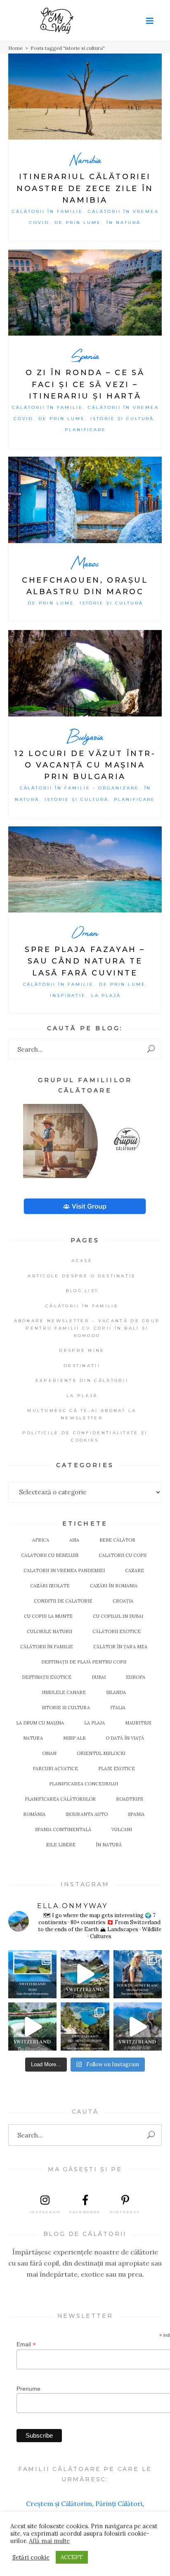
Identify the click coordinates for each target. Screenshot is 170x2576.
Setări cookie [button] (31, 2557)
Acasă (82, 1261)
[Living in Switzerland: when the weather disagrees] (32, 1974)
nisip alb (74, 1738)
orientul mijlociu (101, 1753)
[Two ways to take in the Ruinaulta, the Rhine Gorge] (32, 2026)
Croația (123, 1601)
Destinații (82, 1366)
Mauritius (138, 1723)
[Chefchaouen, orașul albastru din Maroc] (85, 500)
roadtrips (129, 1799)
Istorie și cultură (122, 419)
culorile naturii (50, 1631)
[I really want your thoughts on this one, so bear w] (138, 1974)
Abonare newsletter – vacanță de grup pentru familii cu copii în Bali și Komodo (87, 1328)
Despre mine (82, 1350)
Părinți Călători (119, 2504)
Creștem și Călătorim (59, 2504)
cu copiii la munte (48, 1616)
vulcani (122, 1829)
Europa (136, 1677)
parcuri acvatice (55, 1769)
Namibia (85, 160)
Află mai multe (49, 2541)
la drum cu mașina (40, 1723)
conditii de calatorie (63, 1601)
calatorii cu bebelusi (50, 1555)
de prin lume (78, 223)
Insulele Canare (64, 1692)
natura (33, 1738)
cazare (135, 1570)
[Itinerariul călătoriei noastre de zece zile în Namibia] (85, 97)
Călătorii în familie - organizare (79, 788)
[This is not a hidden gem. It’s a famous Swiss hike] (138, 2026)
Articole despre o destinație (82, 1276)
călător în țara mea (120, 1647)
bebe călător (117, 1540)
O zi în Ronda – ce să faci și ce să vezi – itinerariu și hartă (85, 384)
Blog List (82, 1291)
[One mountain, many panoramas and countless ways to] (85, 2026)
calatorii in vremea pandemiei (64, 1570)
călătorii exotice (117, 1631)
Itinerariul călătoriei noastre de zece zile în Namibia (85, 188)
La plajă (106, 995)
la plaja (94, 1723)
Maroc (85, 563)
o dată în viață (125, 1738)
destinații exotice (47, 1677)
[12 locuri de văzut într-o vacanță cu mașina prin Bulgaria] (85, 673)
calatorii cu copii (123, 1555)
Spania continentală (63, 1829)
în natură (109, 1845)
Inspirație (68, 995)
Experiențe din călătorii (82, 1380)
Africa (41, 1540)
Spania (85, 356)
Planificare (86, 430)
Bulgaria (85, 736)
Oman (85, 932)
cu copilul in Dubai (118, 1616)
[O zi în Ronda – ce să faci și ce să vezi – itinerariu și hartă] (85, 293)
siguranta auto (87, 1814)
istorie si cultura (66, 1708)
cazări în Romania (114, 1586)
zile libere (61, 1845)
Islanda (116, 1692)
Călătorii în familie (47, 211)
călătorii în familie (47, 1647)
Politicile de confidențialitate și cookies (85, 1436)
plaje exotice (117, 1769)
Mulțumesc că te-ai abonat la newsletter (82, 1414)
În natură (124, 223)
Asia (74, 1540)
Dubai (99, 1677)
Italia (118, 1708)
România (34, 1814)
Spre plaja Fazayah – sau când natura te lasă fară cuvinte (85, 961)
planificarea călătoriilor (60, 1799)
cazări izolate (50, 1586)
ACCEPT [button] (72, 2557)
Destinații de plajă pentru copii (84, 1662)
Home (15, 48)
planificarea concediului (84, 1784)
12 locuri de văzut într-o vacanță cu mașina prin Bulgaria (85, 765)
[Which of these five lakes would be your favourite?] (85, 1974)
